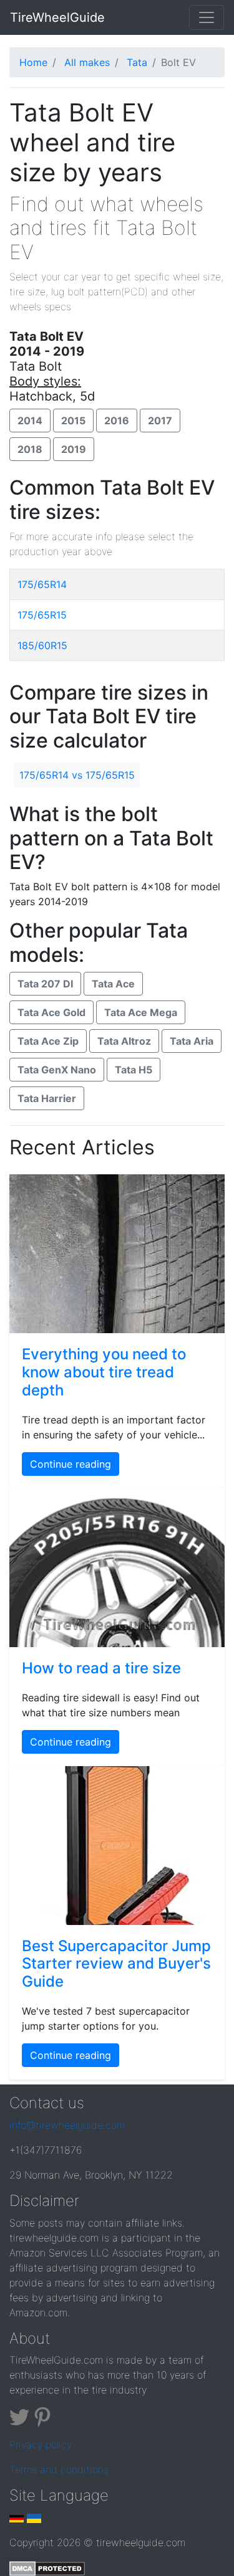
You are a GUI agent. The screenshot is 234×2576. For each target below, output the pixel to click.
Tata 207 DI (45, 984)
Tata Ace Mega (141, 1012)
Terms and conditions (59, 2469)
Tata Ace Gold (51, 1012)
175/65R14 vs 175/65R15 (77, 775)
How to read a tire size (101, 1668)
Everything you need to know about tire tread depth (104, 1372)
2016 (117, 421)
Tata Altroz (124, 1041)
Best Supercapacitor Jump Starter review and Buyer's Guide (116, 1964)
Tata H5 (134, 1070)
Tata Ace (113, 984)
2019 (74, 449)
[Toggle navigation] (207, 17)
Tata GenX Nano (57, 1070)
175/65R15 (42, 615)
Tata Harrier (47, 1098)
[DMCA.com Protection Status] (47, 2567)
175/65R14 (42, 584)
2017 (160, 421)
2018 (30, 449)
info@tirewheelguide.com (67, 2125)
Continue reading (71, 1464)
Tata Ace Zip (48, 1041)
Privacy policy (41, 2445)
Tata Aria (192, 1041)
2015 (73, 421)
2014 (30, 421)
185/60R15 (42, 645)
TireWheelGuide (57, 17)
